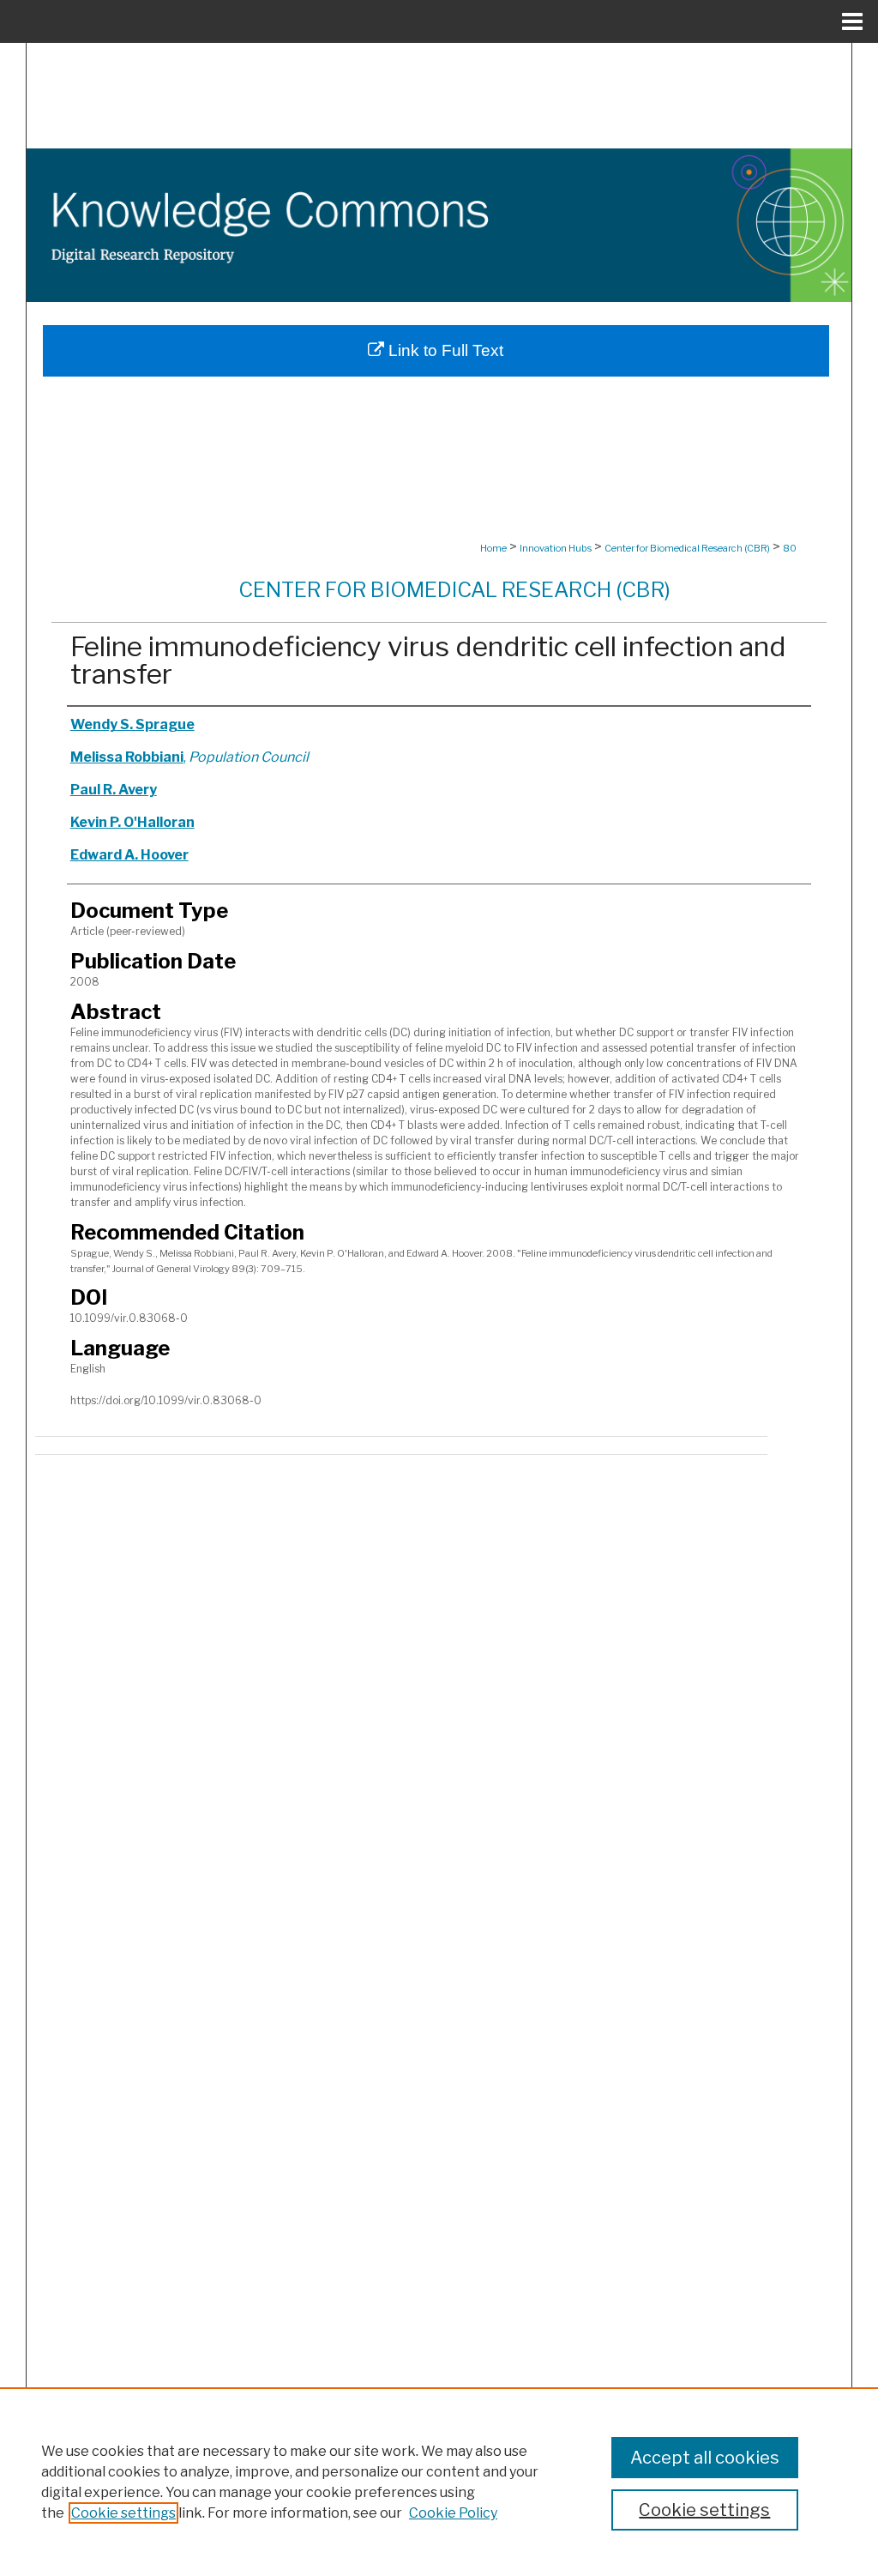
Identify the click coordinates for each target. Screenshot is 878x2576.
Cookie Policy (453, 2513)
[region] (439, 2482)
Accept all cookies (705, 2458)
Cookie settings (123, 2513)
